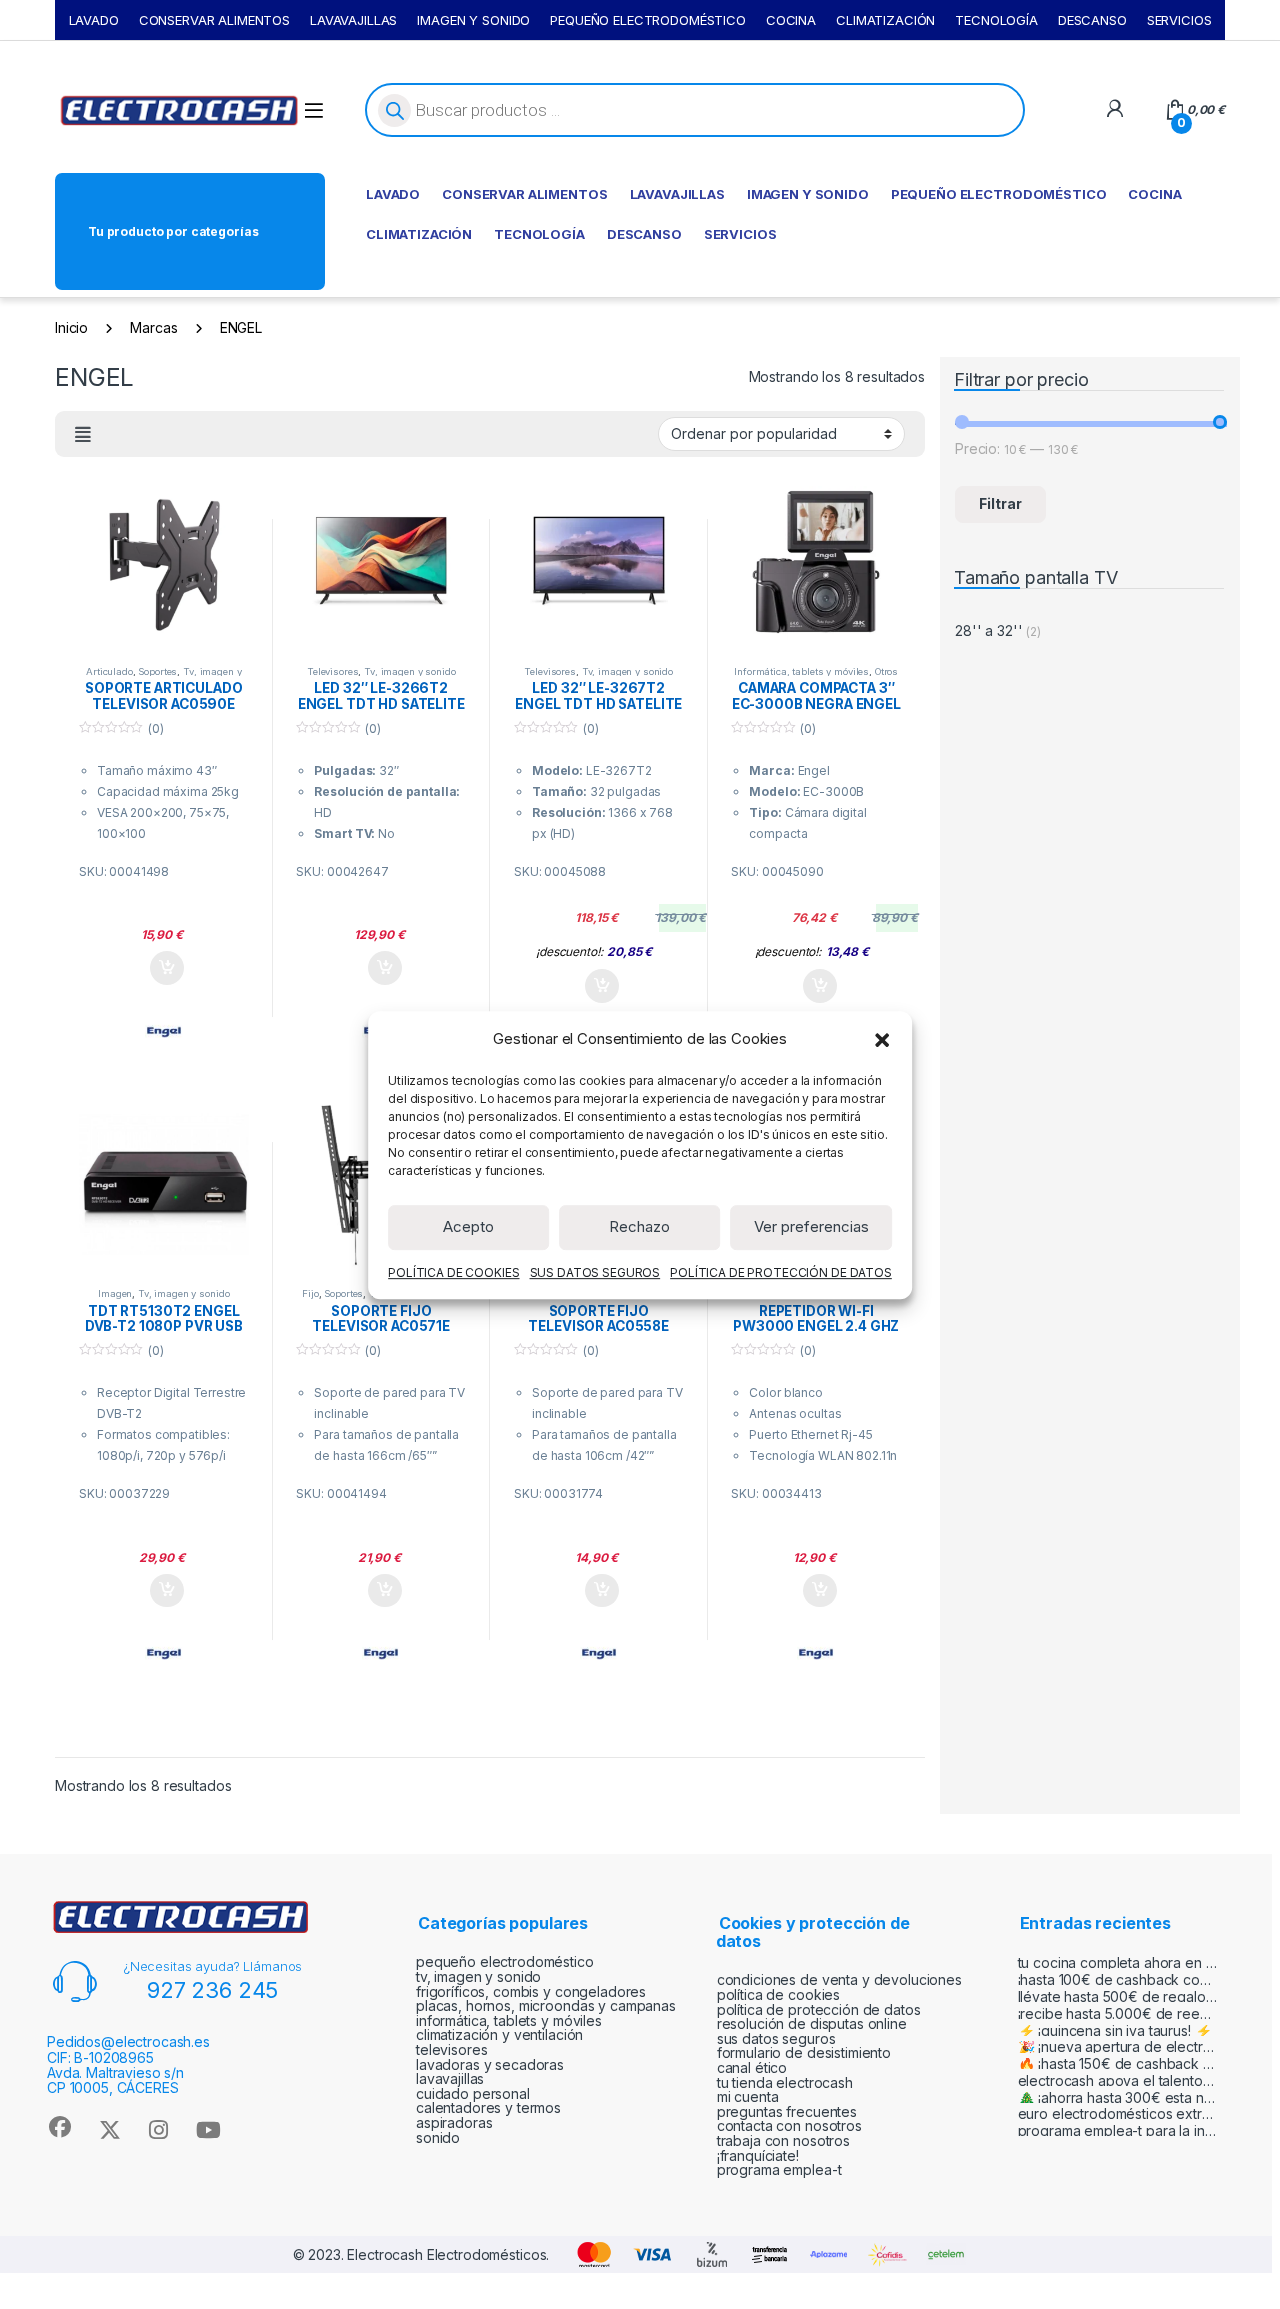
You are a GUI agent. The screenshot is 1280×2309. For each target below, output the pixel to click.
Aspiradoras (454, 2122)
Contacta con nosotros (789, 2125)
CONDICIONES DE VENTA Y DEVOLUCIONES (839, 1979)
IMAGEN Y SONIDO (473, 20)
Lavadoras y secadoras (490, 2064)
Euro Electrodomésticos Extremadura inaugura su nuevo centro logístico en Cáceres (1118, 2113)
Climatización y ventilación (499, 2034)
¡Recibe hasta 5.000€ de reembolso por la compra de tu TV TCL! (1118, 2013)
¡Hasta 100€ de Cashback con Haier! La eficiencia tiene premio (1118, 1979)
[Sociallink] (59, 2127)
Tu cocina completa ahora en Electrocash (1118, 1962)
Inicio (71, 327)
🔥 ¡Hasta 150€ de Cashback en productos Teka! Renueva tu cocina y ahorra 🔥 (1118, 2063)
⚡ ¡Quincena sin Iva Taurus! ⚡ (1115, 2030)
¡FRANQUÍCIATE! (758, 2155)
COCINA (791, 20)
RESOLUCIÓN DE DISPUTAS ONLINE (812, 2023)
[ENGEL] (164, 1032)
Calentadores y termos (488, 2107)
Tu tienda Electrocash (785, 2082)
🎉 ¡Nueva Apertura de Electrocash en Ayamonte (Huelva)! (1118, 2046)
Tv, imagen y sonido (195, 676)
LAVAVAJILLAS (353, 20)
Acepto (468, 1226)
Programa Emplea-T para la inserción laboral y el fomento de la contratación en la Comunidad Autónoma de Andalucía (1118, 2130)
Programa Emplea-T (779, 2169)
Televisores (332, 671)
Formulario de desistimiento (804, 2052)
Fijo (310, 1293)
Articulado (109, 671)
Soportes (157, 671)
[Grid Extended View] (83, 435)
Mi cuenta (748, 2096)
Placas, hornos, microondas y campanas (546, 2005)
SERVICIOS (1179, 20)
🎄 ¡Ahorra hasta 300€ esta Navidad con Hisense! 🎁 (1118, 2097)
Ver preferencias (811, 1226)
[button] (882, 1039)
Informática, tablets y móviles (801, 671)
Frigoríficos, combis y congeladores (531, 1991)
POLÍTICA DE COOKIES (453, 1271)
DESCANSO (1092, 20)
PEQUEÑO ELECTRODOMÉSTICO (648, 20)
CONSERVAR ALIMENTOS (214, 20)
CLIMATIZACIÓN (885, 20)
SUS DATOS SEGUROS (595, 1271)
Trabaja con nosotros (783, 2140)
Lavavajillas (450, 2078)
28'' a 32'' (988, 630)
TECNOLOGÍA (996, 20)
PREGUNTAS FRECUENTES (787, 2111)
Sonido (438, 2137)
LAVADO (94, 20)
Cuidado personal (473, 2093)
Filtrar (1000, 503)
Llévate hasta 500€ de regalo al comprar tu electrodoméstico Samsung (1118, 1996)
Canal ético (752, 2067)
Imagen (115, 1293)
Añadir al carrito (163, 968)
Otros (886, 671)
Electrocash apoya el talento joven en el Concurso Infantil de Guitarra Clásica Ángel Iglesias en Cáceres (1118, 2080)
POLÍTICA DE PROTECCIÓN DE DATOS (781, 1271)
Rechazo (639, 1226)
